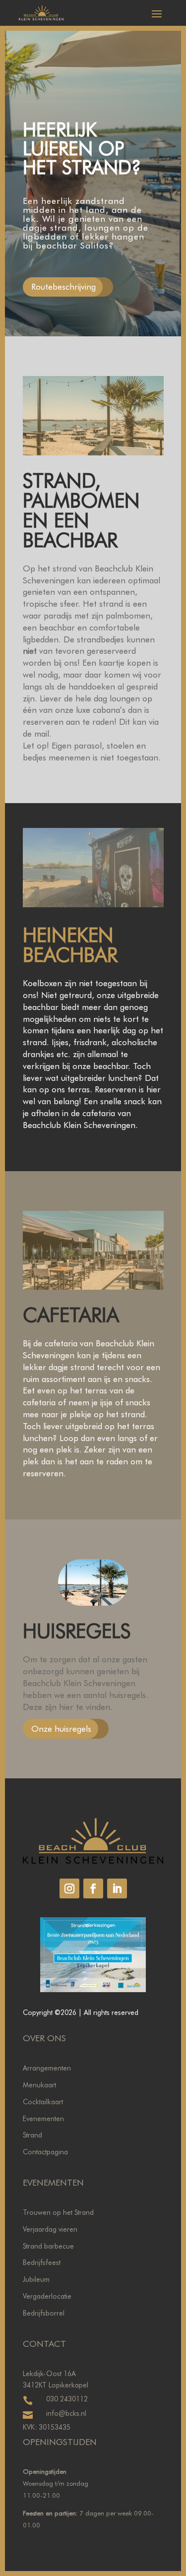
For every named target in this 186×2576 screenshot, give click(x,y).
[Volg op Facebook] (93, 1888)
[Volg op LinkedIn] (117, 1888)
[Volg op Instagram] (69, 1888)
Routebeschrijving (63, 287)
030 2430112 (67, 2399)
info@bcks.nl (66, 2413)
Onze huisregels (61, 1729)
